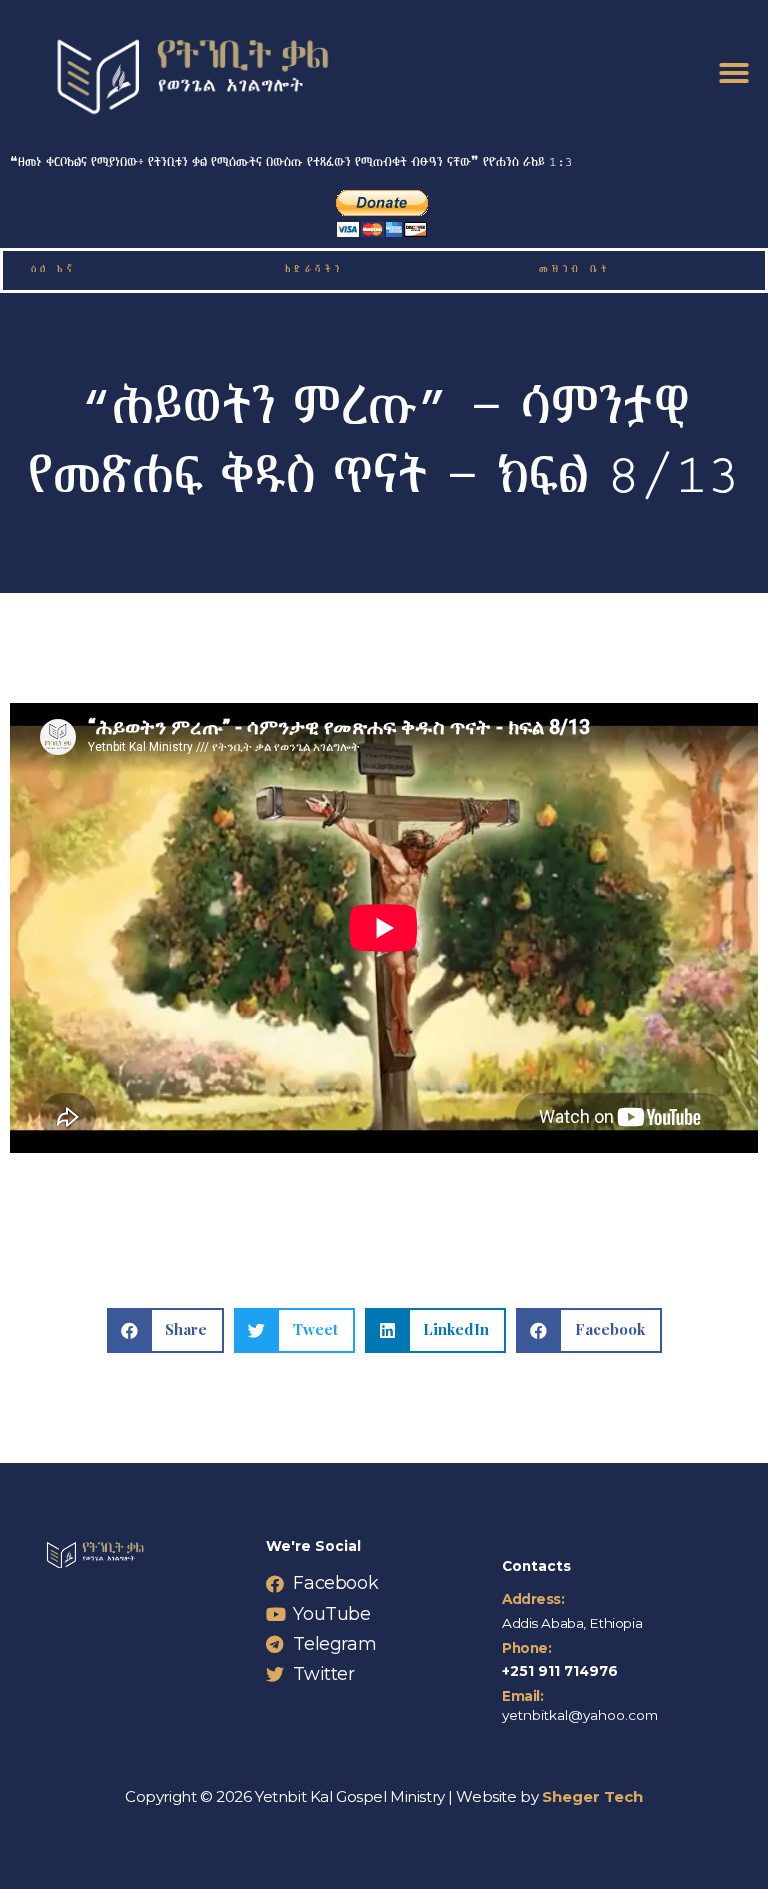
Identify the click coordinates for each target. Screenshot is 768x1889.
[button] (734, 73)
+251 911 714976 (560, 1671)
